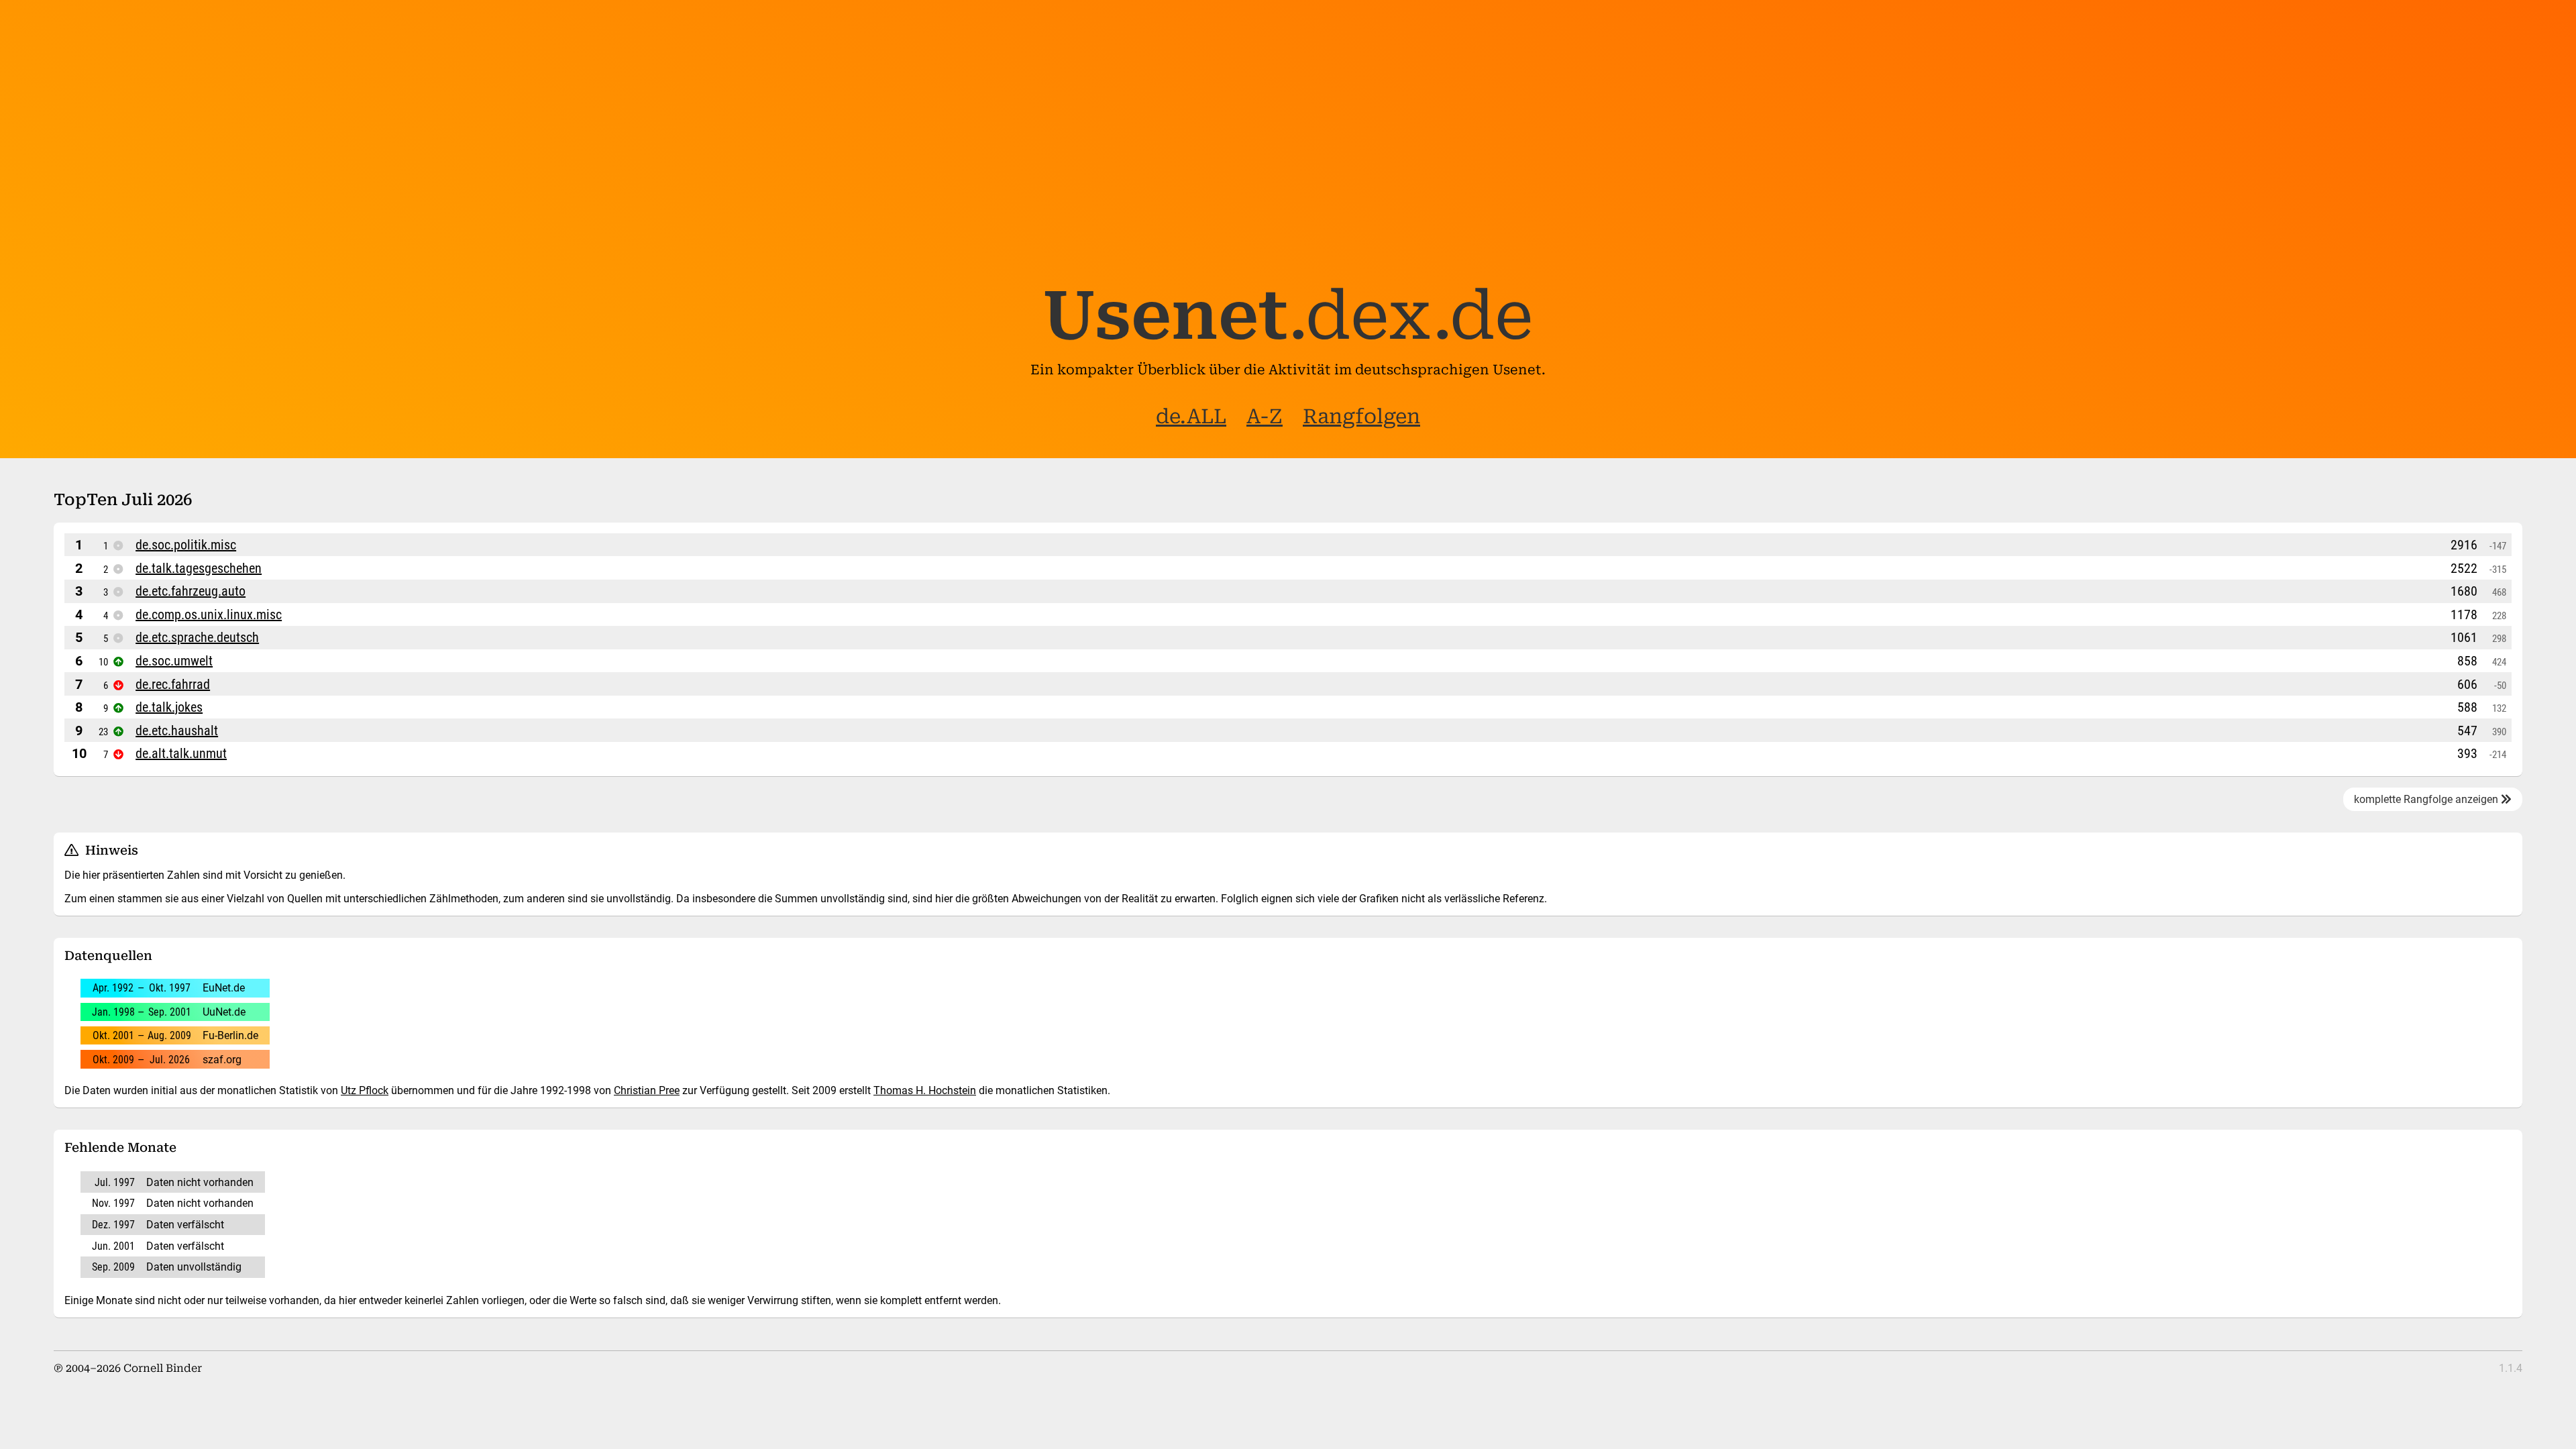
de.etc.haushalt (177, 731)
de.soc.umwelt (174, 661)
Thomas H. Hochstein (925, 1090)
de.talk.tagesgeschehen (199, 568)
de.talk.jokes (169, 707)
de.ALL (1191, 416)
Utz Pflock (365, 1090)
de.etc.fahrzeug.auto (191, 591)
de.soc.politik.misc (186, 545)
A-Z (1265, 416)
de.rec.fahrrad (173, 684)
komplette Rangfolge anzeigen (2427, 799)
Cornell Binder (163, 1368)
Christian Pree (647, 1090)
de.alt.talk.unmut (181, 753)
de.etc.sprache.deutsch (197, 637)
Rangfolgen (1361, 416)
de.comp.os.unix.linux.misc (209, 614)
